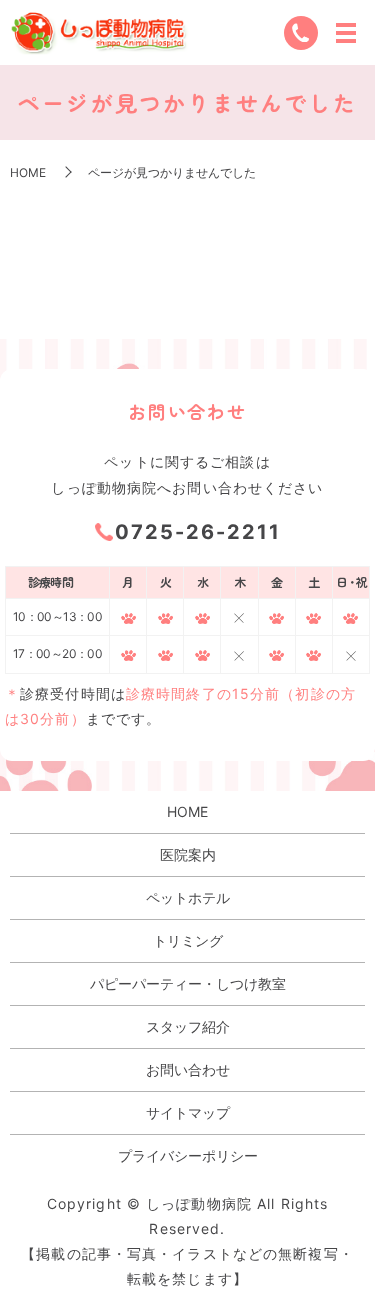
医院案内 (188, 854)
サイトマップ (188, 1112)
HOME (28, 172)
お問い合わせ (188, 1069)
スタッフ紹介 (188, 1026)
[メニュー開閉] (346, 33)
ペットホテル (188, 897)
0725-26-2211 (198, 532)
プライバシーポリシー (188, 1155)
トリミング (188, 940)
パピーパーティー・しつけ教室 (188, 983)
